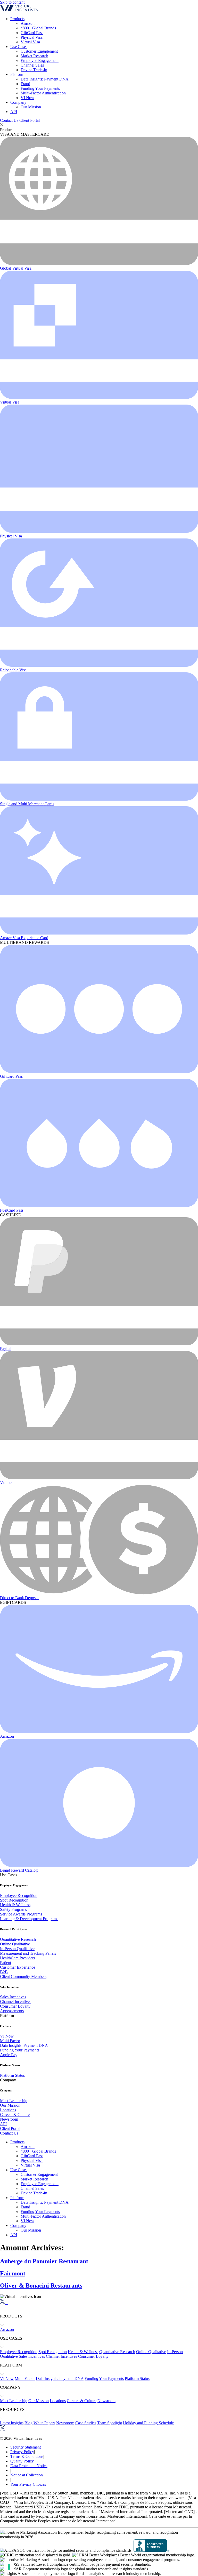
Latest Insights (12, 2423)
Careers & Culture (15, 2115)
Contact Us (9, 120)
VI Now (27, 98)
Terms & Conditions (27, 2456)
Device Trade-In (34, 70)
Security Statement (26, 2447)
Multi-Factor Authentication (43, 93)
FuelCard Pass (12, 1210)
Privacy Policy (22, 2452)
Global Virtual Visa (16, 268)
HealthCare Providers (18, 1958)
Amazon (28, 23)
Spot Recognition (14, 1900)
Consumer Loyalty (15, 2006)
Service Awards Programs (21, 1914)
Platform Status (12, 2075)
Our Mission (31, 107)
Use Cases (19, 47)
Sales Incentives (13, 1997)
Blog (28, 2423)
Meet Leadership (14, 2101)
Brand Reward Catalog (19, 1870)
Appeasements (12, 2011)
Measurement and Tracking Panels (28, 1953)
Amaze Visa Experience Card (24, 938)
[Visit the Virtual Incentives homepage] (19, 10)
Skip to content (12, 2)
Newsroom (9, 2119)
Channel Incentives (16, 2002)
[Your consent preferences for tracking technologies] (9, 2567)
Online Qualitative (15, 1944)
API (14, 112)
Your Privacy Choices (28, 2484)
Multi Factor (10, 2041)
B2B (4, 1972)
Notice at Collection (27, 2475)
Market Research (34, 56)
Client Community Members (23, 1977)
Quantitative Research (18, 1939)
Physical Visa (32, 37)
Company (18, 102)
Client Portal (30, 120)
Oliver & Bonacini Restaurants (41, 2285)
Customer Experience (18, 1967)
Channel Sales (32, 65)
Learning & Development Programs (29, 1919)
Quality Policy (22, 2461)
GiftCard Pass (32, 33)
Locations (8, 2110)
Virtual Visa (30, 42)
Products (17, 19)
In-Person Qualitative (17, 1949)
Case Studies (86, 2423)
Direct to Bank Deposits (20, 1598)
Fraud (25, 84)
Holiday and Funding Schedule (148, 2423)
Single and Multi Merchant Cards (27, 804)
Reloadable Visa (13, 670)
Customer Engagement (39, 51)
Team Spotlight (110, 2423)
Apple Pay (9, 2055)
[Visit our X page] (2, 2303)
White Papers (44, 2423)
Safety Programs (13, 1909)
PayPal (6, 1349)
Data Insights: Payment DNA (45, 79)
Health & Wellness (15, 1905)
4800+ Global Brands (38, 28)
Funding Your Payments (40, 88)
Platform (17, 74)
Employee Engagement (40, 61)
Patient (6, 1963)
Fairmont (13, 2273)
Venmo (6, 1482)
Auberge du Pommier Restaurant (44, 2261)
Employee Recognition (19, 1895)
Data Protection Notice (29, 2466)
